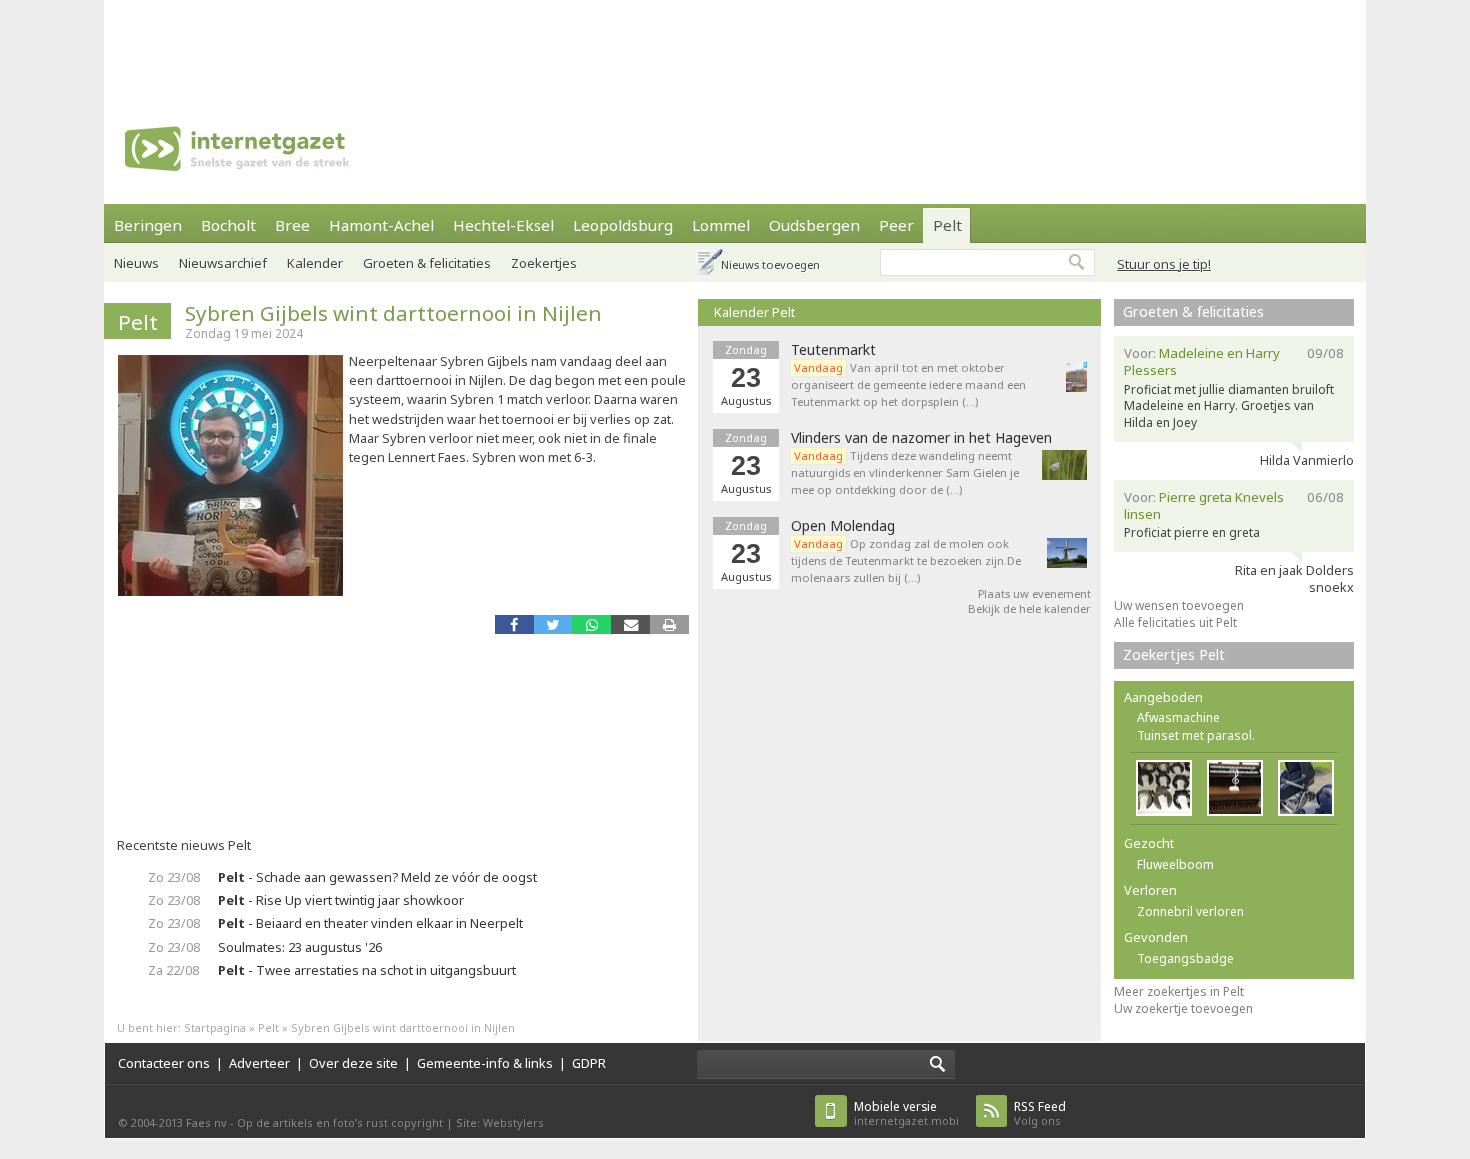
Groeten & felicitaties (427, 263)
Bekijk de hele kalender (1029, 608)
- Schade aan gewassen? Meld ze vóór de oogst (377, 877)
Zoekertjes (544, 263)
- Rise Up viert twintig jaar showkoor (341, 900)
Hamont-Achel (381, 225)
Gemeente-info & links (485, 1063)
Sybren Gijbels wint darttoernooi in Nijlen (393, 313)
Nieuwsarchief (223, 263)
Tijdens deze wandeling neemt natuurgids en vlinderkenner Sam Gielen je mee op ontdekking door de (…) (905, 472)
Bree (292, 225)
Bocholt (228, 225)
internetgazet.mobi (906, 1113)
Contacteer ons (164, 1063)
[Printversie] (669, 624)
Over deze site (353, 1063)
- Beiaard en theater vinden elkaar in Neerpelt (370, 923)
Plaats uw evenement (1034, 593)
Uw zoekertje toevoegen (1183, 1008)
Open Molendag (843, 526)
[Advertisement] (735, 45)
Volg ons (1040, 1113)
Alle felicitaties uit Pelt (1175, 622)
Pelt (947, 225)
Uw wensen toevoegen (1179, 605)
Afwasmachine (1178, 717)
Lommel (721, 225)
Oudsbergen (814, 225)
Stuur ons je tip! (1164, 264)
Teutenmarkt (833, 350)
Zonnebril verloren (1190, 911)
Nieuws (136, 263)
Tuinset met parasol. (1196, 735)
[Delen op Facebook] (514, 624)
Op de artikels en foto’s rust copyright (340, 1122)
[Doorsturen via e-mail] (630, 624)
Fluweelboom (1175, 864)
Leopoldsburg (623, 225)
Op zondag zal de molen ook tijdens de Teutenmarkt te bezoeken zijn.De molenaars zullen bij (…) (906, 560)
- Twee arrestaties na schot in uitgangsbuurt (367, 970)
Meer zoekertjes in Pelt (1179, 991)
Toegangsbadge (1185, 958)
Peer (896, 225)
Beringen (148, 225)
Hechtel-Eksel (503, 225)
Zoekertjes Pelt (1174, 654)
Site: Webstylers (500, 1122)
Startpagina (215, 1027)
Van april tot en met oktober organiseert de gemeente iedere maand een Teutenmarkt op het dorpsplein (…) (908, 384)
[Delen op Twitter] (553, 624)
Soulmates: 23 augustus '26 (300, 947)
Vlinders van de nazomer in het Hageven (921, 438)
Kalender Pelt (754, 312)
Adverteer (259, 1063)
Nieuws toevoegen (770, 264)
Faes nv (206, 1122)
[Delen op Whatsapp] (591, 624)
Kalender (315, 263)
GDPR (589, 1063)
